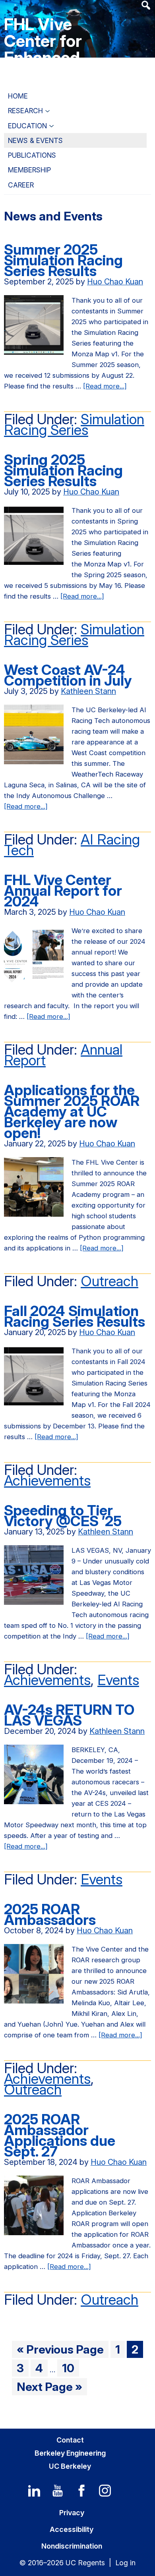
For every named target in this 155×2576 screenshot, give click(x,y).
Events (118, 1680)
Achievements (47, 1480)
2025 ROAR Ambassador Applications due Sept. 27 (60, 2135)
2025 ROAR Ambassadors (50, 1914)
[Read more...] (105, 387)
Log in (125, 2563)
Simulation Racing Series (74, 424)
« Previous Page (60, 2350)
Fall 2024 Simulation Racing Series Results (75, 1316)
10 (70, 2369)
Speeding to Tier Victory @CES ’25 (63, 1516)
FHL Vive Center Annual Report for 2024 (63, 891)
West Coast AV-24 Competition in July (68, 675)
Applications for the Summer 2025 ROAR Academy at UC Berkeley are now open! (72, 1111)
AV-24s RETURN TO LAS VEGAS (69, 1715)
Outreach (109, 1281)
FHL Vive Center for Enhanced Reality (43, 49)
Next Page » (49, 2387)
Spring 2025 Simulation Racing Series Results (63, 470)
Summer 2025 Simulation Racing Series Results (63, 260)
